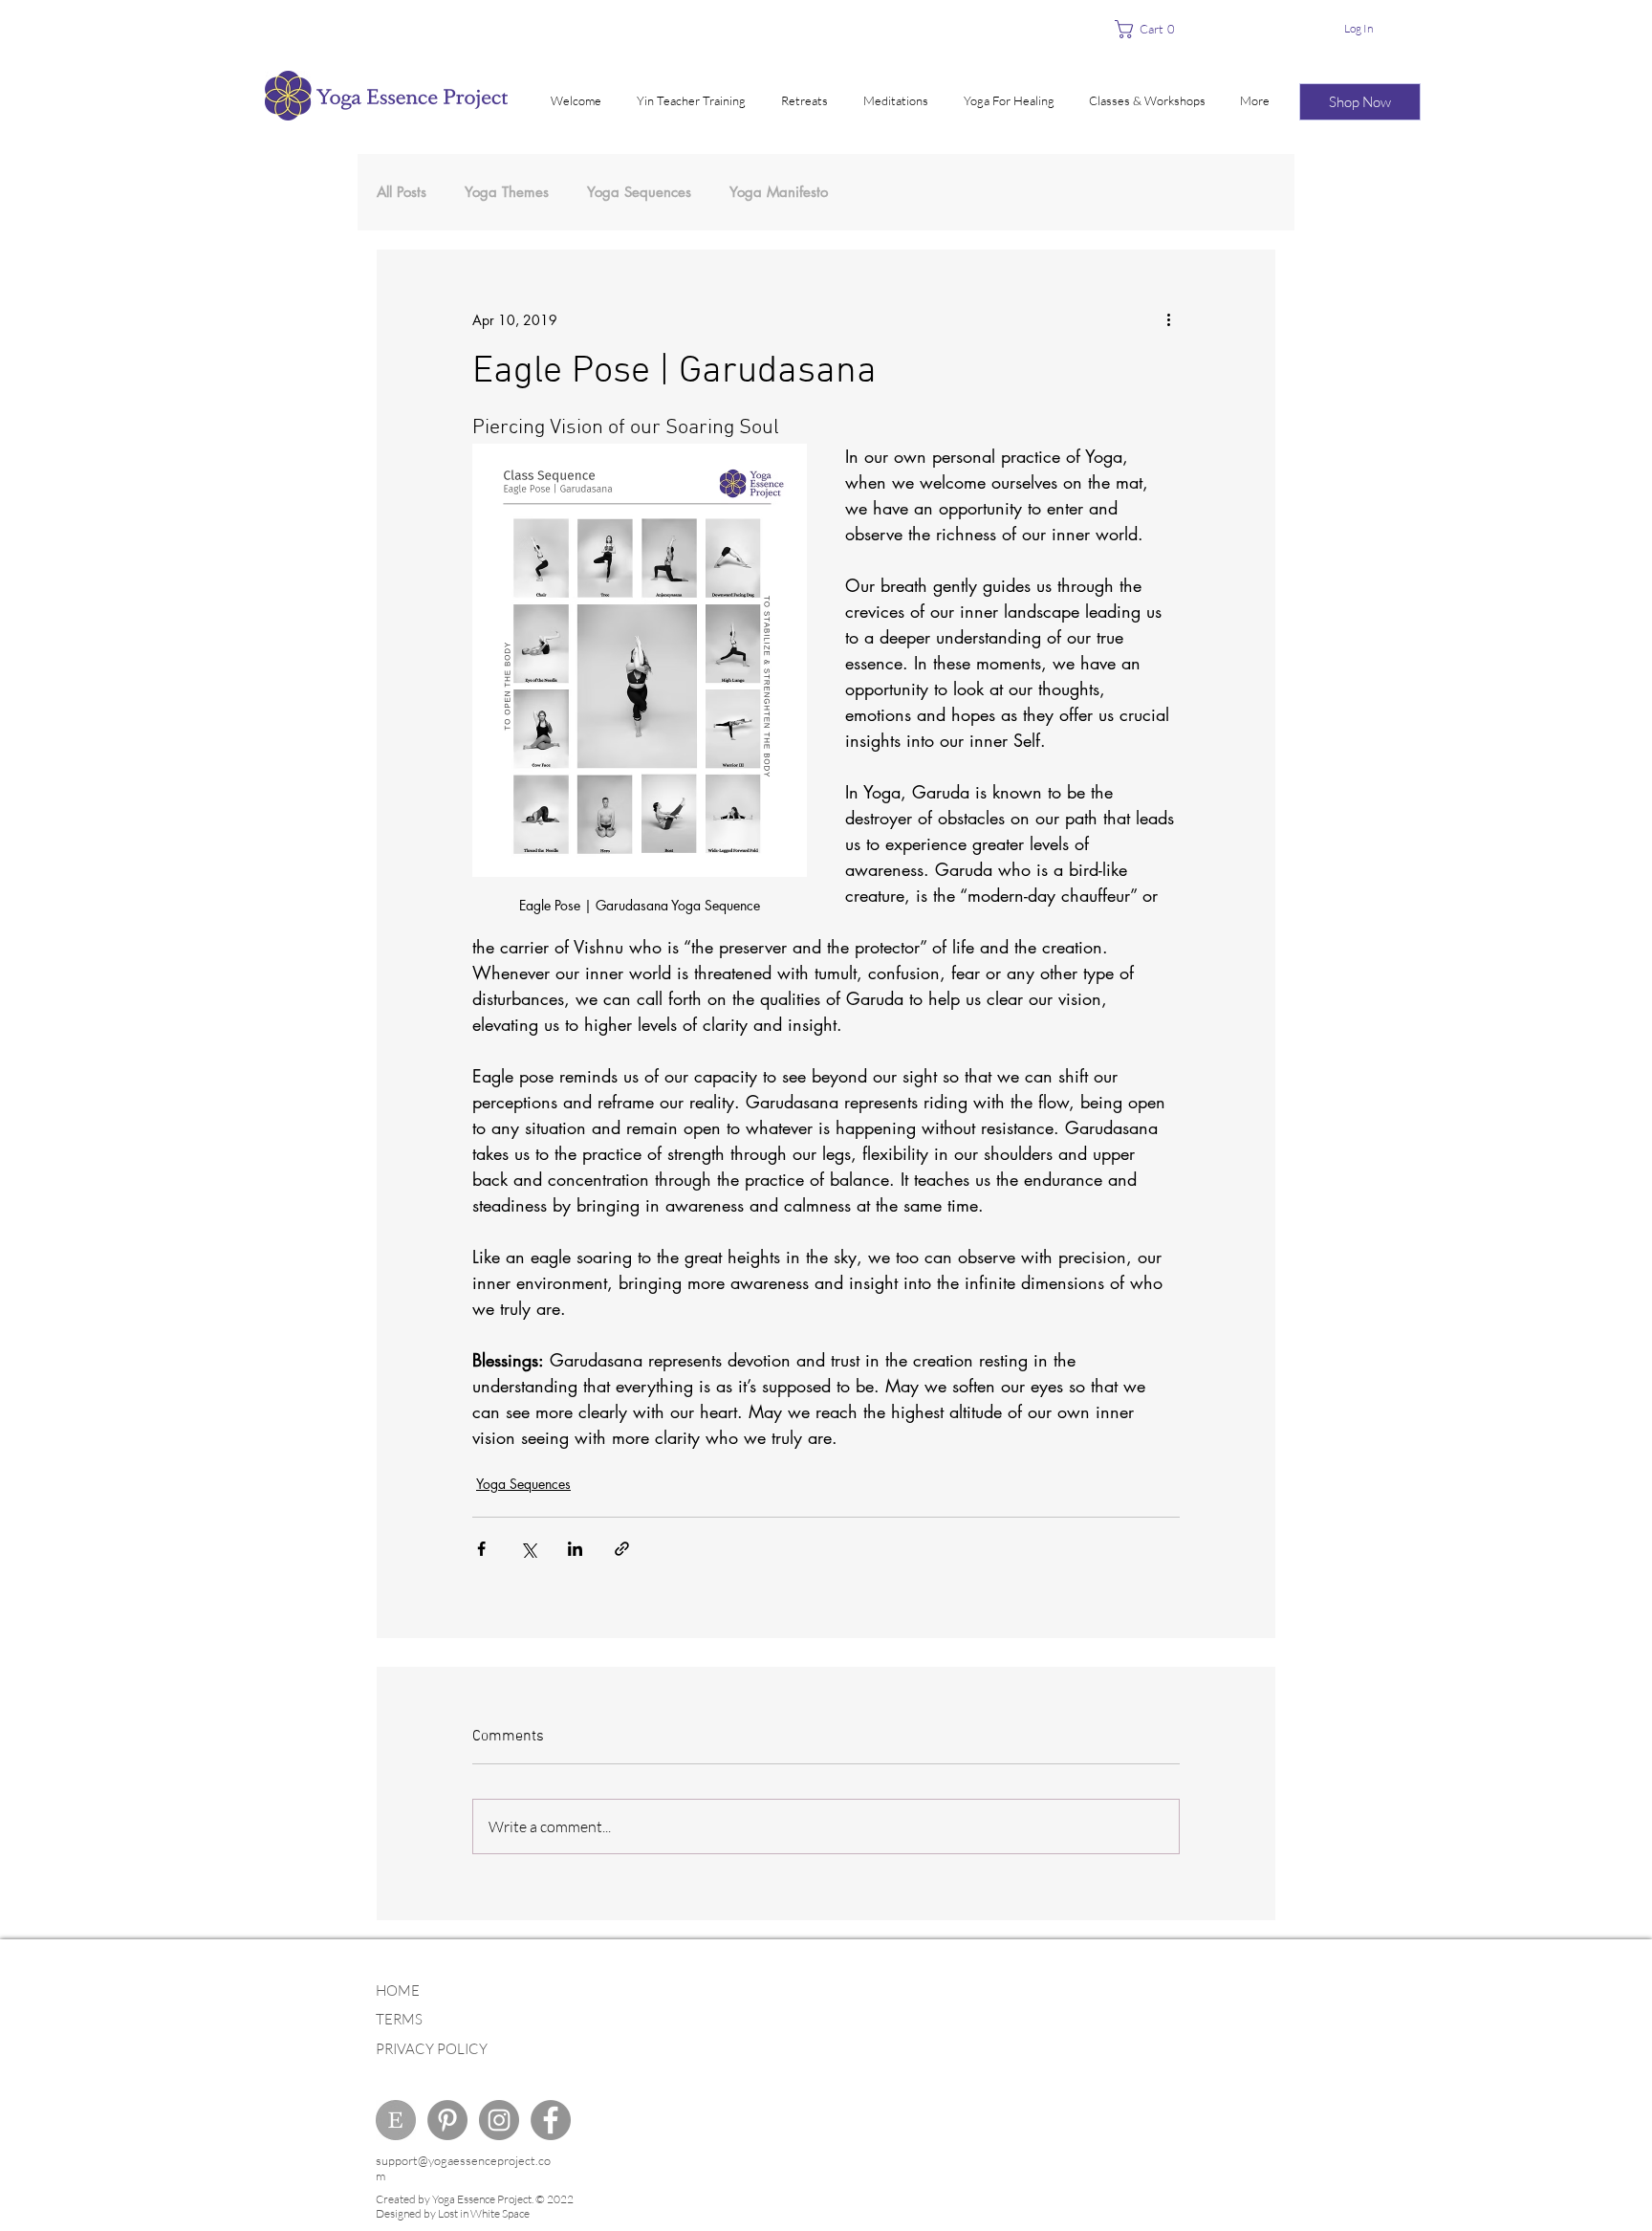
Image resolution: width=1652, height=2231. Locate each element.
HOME (398, 1990)
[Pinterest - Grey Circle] (447, 2120)
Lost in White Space (484, 2213)
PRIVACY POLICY (432, 2049)
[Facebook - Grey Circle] (551, 2120)
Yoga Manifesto (779, 192)
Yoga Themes (507, 192)
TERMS (399, 2019)
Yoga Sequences (639, 192)
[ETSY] (396, 2120)
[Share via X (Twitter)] (528, 1549)
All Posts (402, 192)
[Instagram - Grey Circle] (499, 2120)
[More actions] (1168, 319)
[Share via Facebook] (481, 1549)
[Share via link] (622, 1549)
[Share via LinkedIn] (575, 1549)
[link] (1151, 29)
